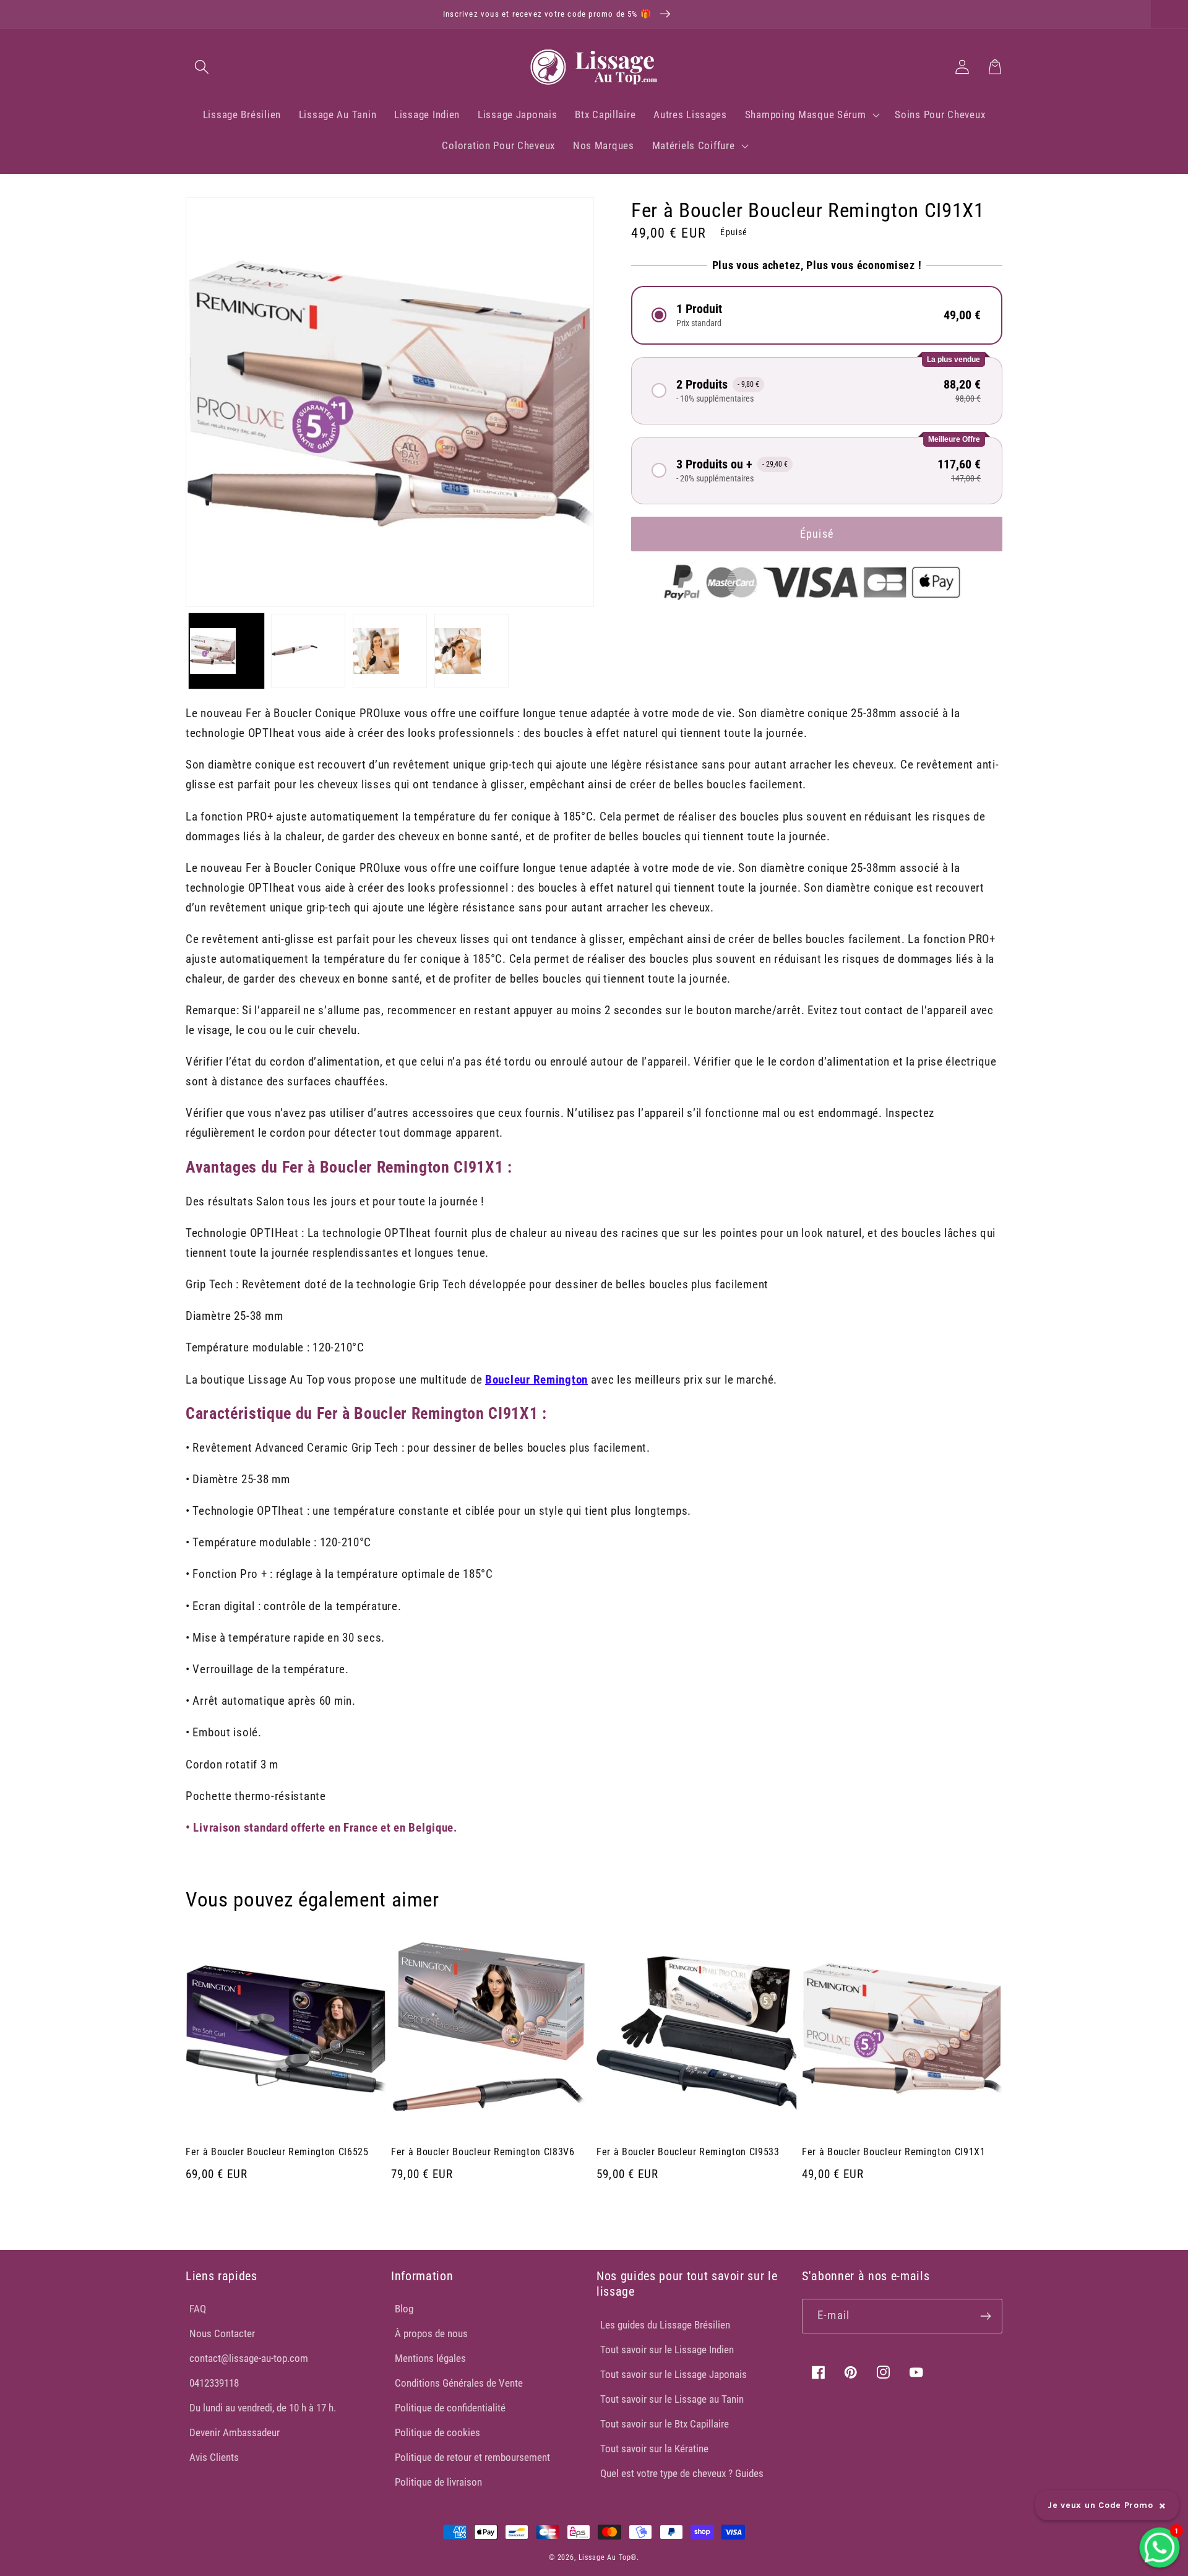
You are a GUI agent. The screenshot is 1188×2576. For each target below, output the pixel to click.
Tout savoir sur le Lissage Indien (667, 2350)
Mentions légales (430, 2358)
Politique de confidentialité (450, 2408)
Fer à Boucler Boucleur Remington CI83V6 (483, 2152)
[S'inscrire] (985, 2316)
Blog (404, 2309)
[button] (202, 67)
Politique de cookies (437, 2432)
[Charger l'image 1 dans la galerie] (226, 651)
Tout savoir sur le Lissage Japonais (674, 2374)
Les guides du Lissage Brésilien (665, 2325)
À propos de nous (431, 2333)
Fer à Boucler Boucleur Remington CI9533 (688, 2152)
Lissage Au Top (605, 2557)
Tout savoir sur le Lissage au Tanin (672, 2399)
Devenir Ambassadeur (235, 2432)
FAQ (198, 2309)
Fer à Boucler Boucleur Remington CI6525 (277, 2152)
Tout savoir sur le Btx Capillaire (665, 2424)
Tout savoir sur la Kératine (654, 2449)
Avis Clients (214, 2457)
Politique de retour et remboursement (472, 2457)
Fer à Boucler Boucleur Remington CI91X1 (894, 2152)
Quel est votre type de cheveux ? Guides (682, 2473)
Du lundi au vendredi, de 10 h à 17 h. (263, 2408)
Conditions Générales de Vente (459, 2383)
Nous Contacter (222, 2333)
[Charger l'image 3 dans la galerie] (390, 651)
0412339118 (214, 2383)
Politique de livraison (438, 2482)
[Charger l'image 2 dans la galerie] (308, 651)
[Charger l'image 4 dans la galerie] (471, 651)
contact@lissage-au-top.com (249, 2358)
